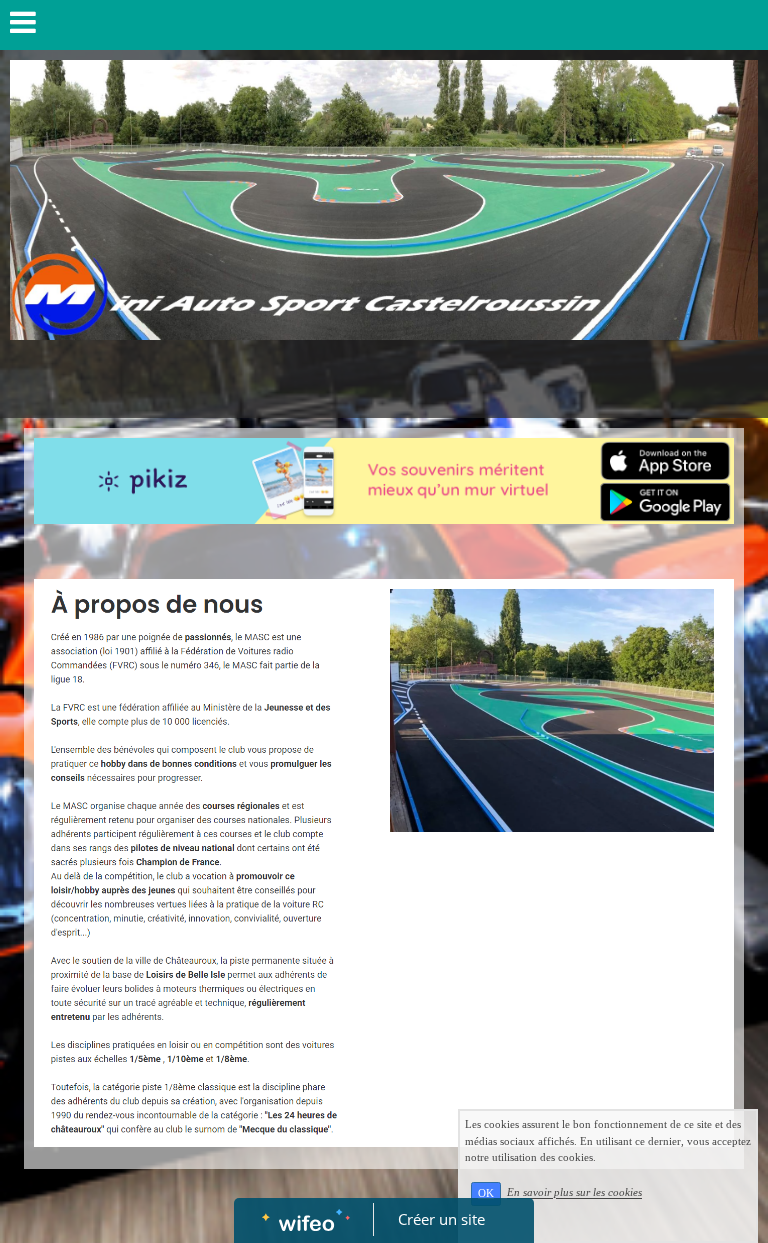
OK (486, 1193)
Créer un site (441, 1219)
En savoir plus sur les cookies (574, 1193)
